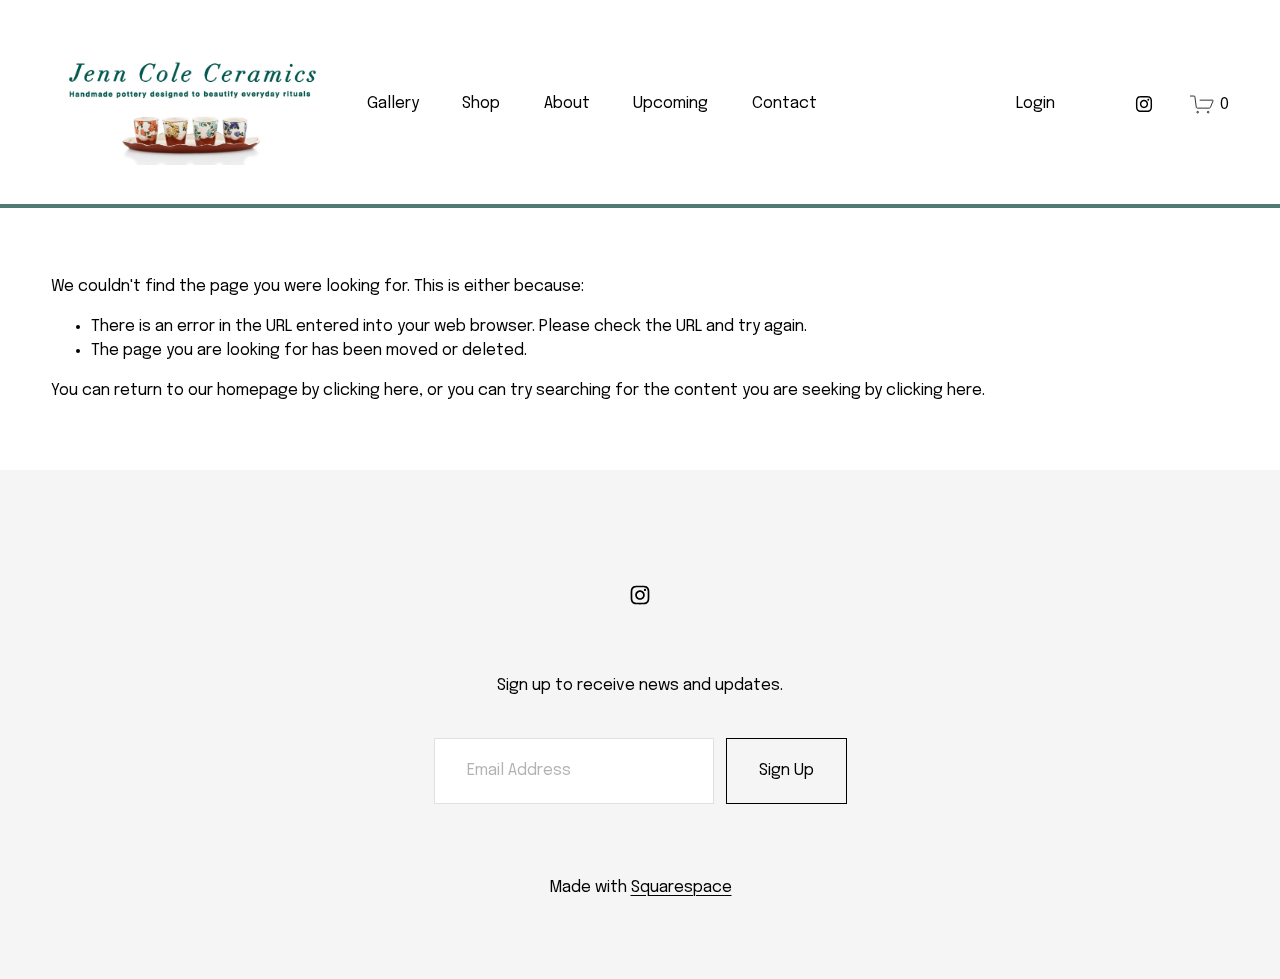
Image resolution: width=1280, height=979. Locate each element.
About (567, 103)
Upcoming (670, 103)
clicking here (371, 390)
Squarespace (681, 887)
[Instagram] (1144, 104)
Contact (784, 103)
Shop (481, 103)
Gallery (393, 103)
